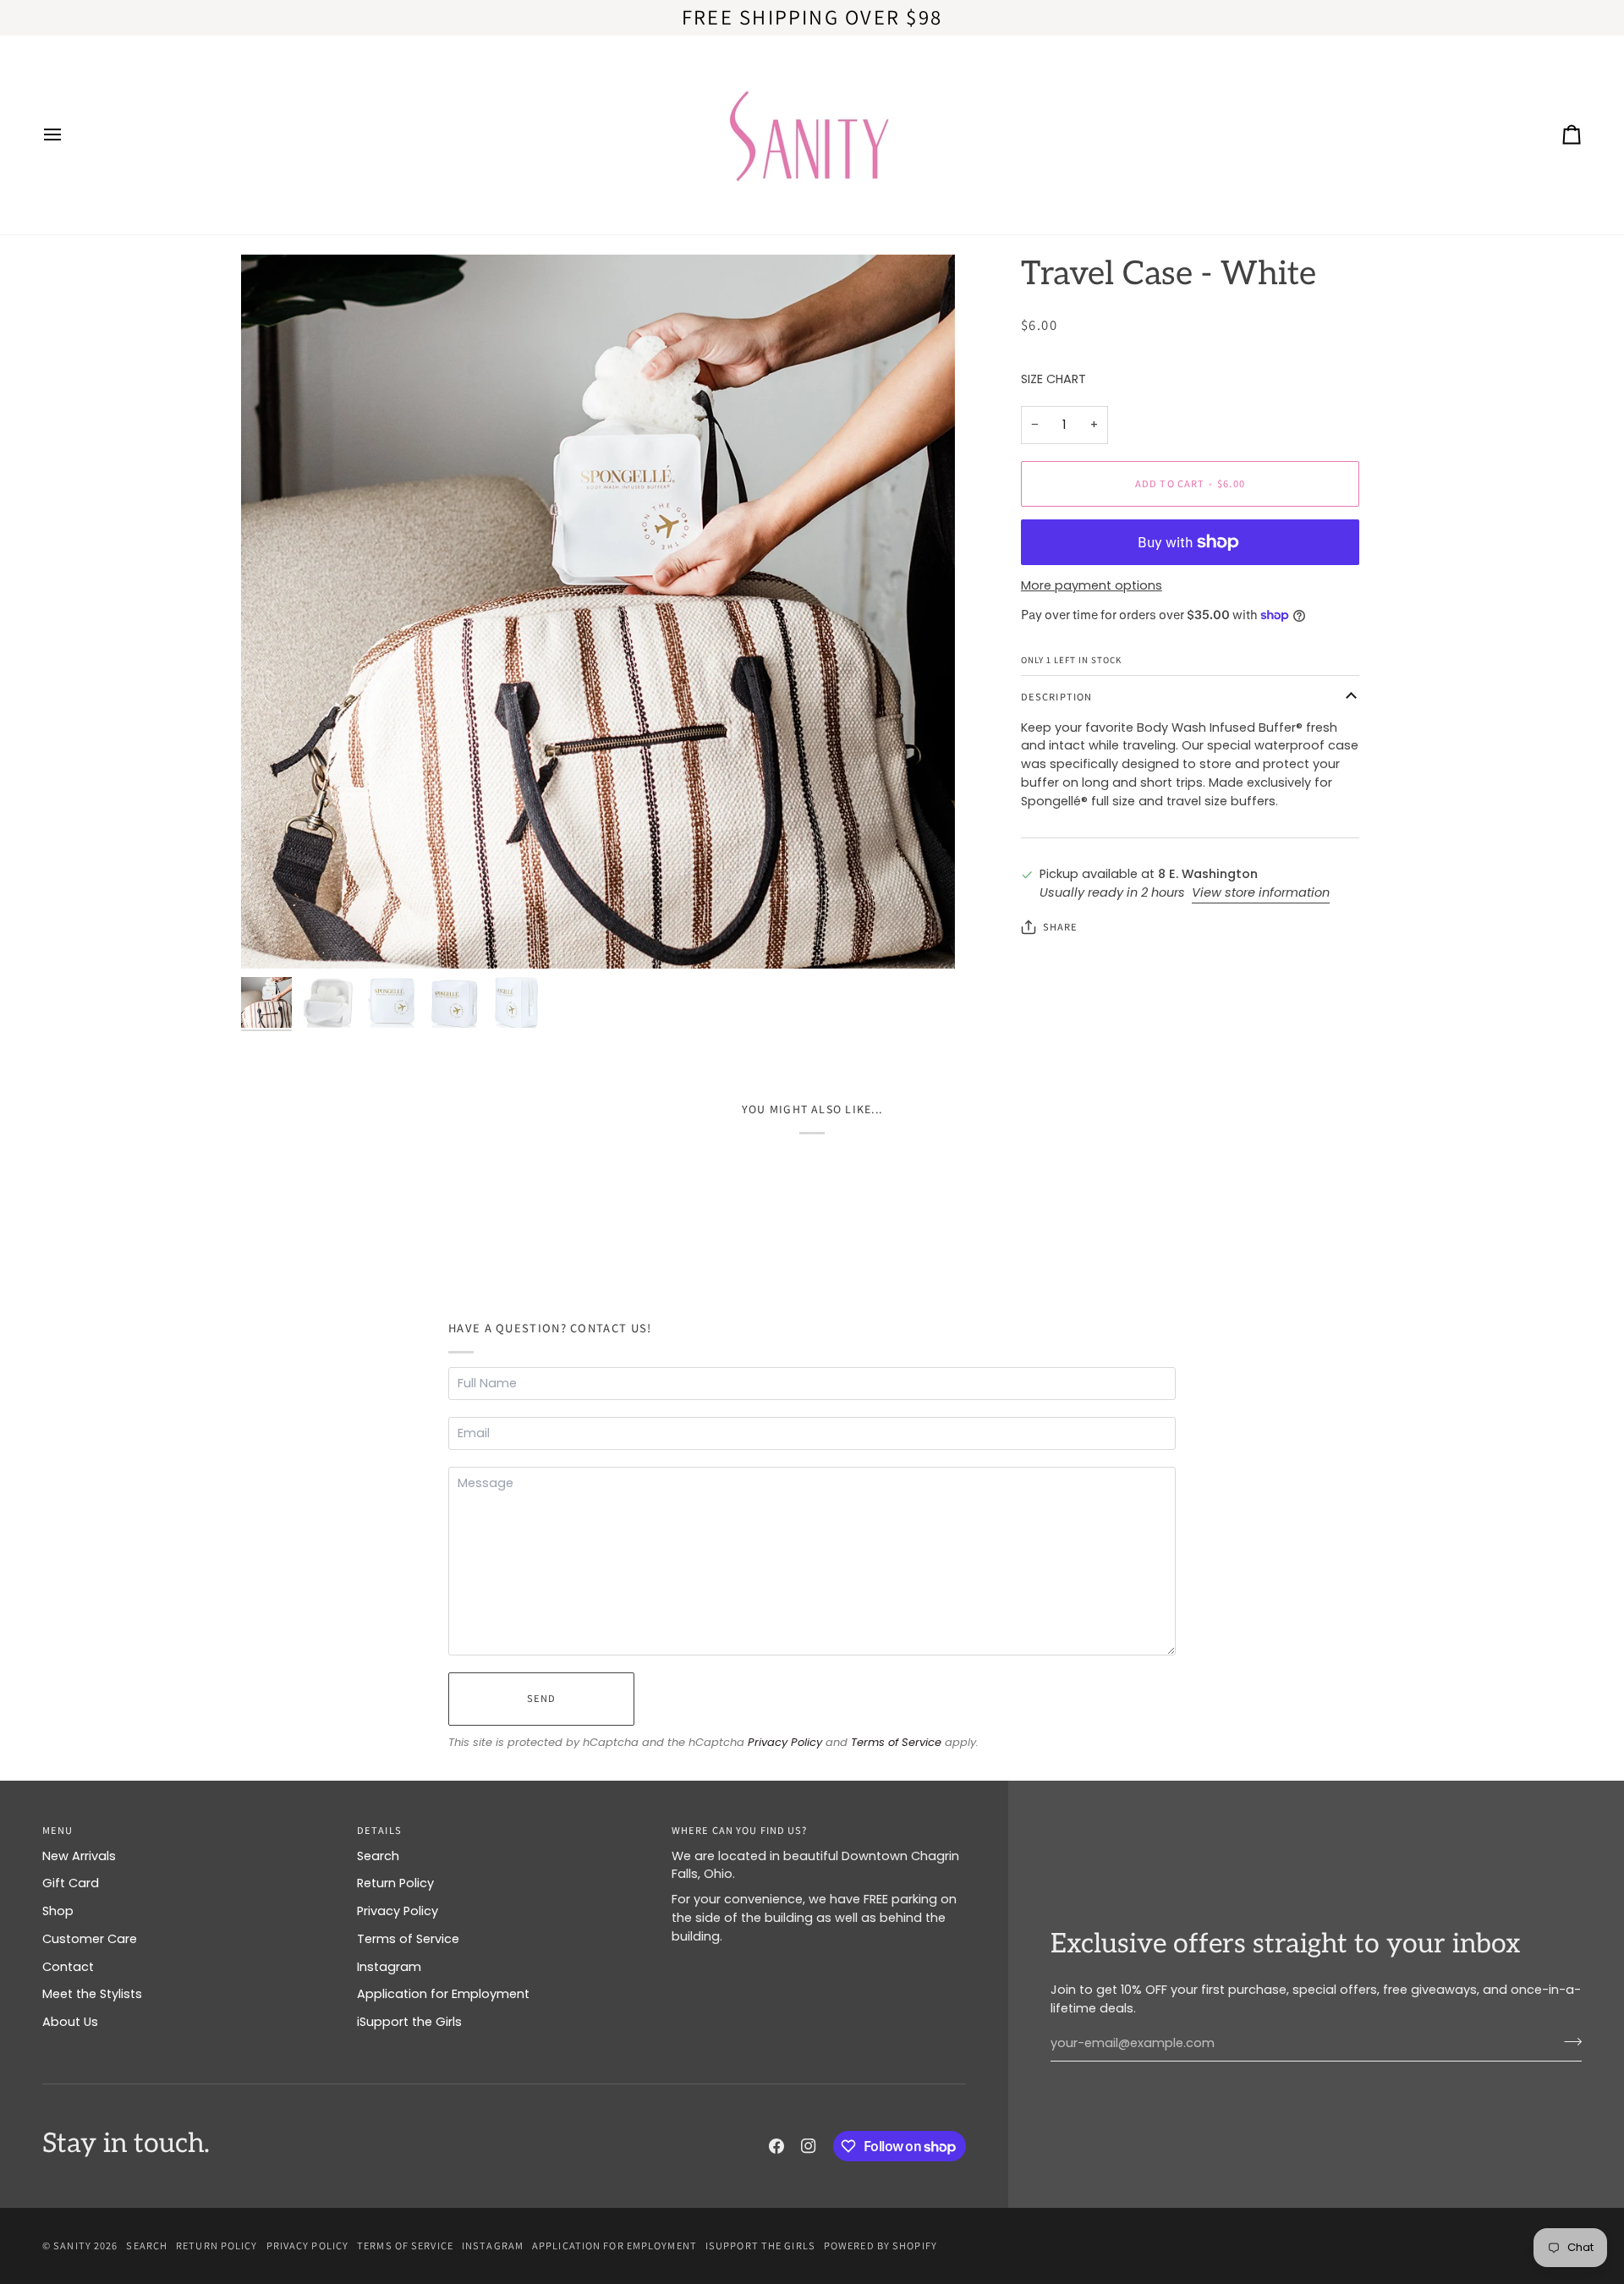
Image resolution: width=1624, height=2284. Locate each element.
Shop (58, 1911)
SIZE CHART (1053, 379)
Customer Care (90, 1939)
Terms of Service (896, 1742)
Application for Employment (443, 1994)
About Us (70, 2022)
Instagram (389, 1967)
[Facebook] (776, 2146)
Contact (68, 1967)
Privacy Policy (785, 1742)
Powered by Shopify (881, 2246)
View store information (1261, 892)
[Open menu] (68, 135)
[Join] (1568, 2041)
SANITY (72, 2246)
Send (541, 1698)
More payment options (1092, 585)
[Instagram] (809, 2146)
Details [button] (379, 1830)
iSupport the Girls (409, 2022)
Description (1056, 697)
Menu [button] (58, 1830)
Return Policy (395, 1883)
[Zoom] (598, 612)
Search (378, 1856)
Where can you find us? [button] (739, 1830)
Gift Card (71, 1883)
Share (1061, 927)
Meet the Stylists (92, 1994)
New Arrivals (79, 1856)
